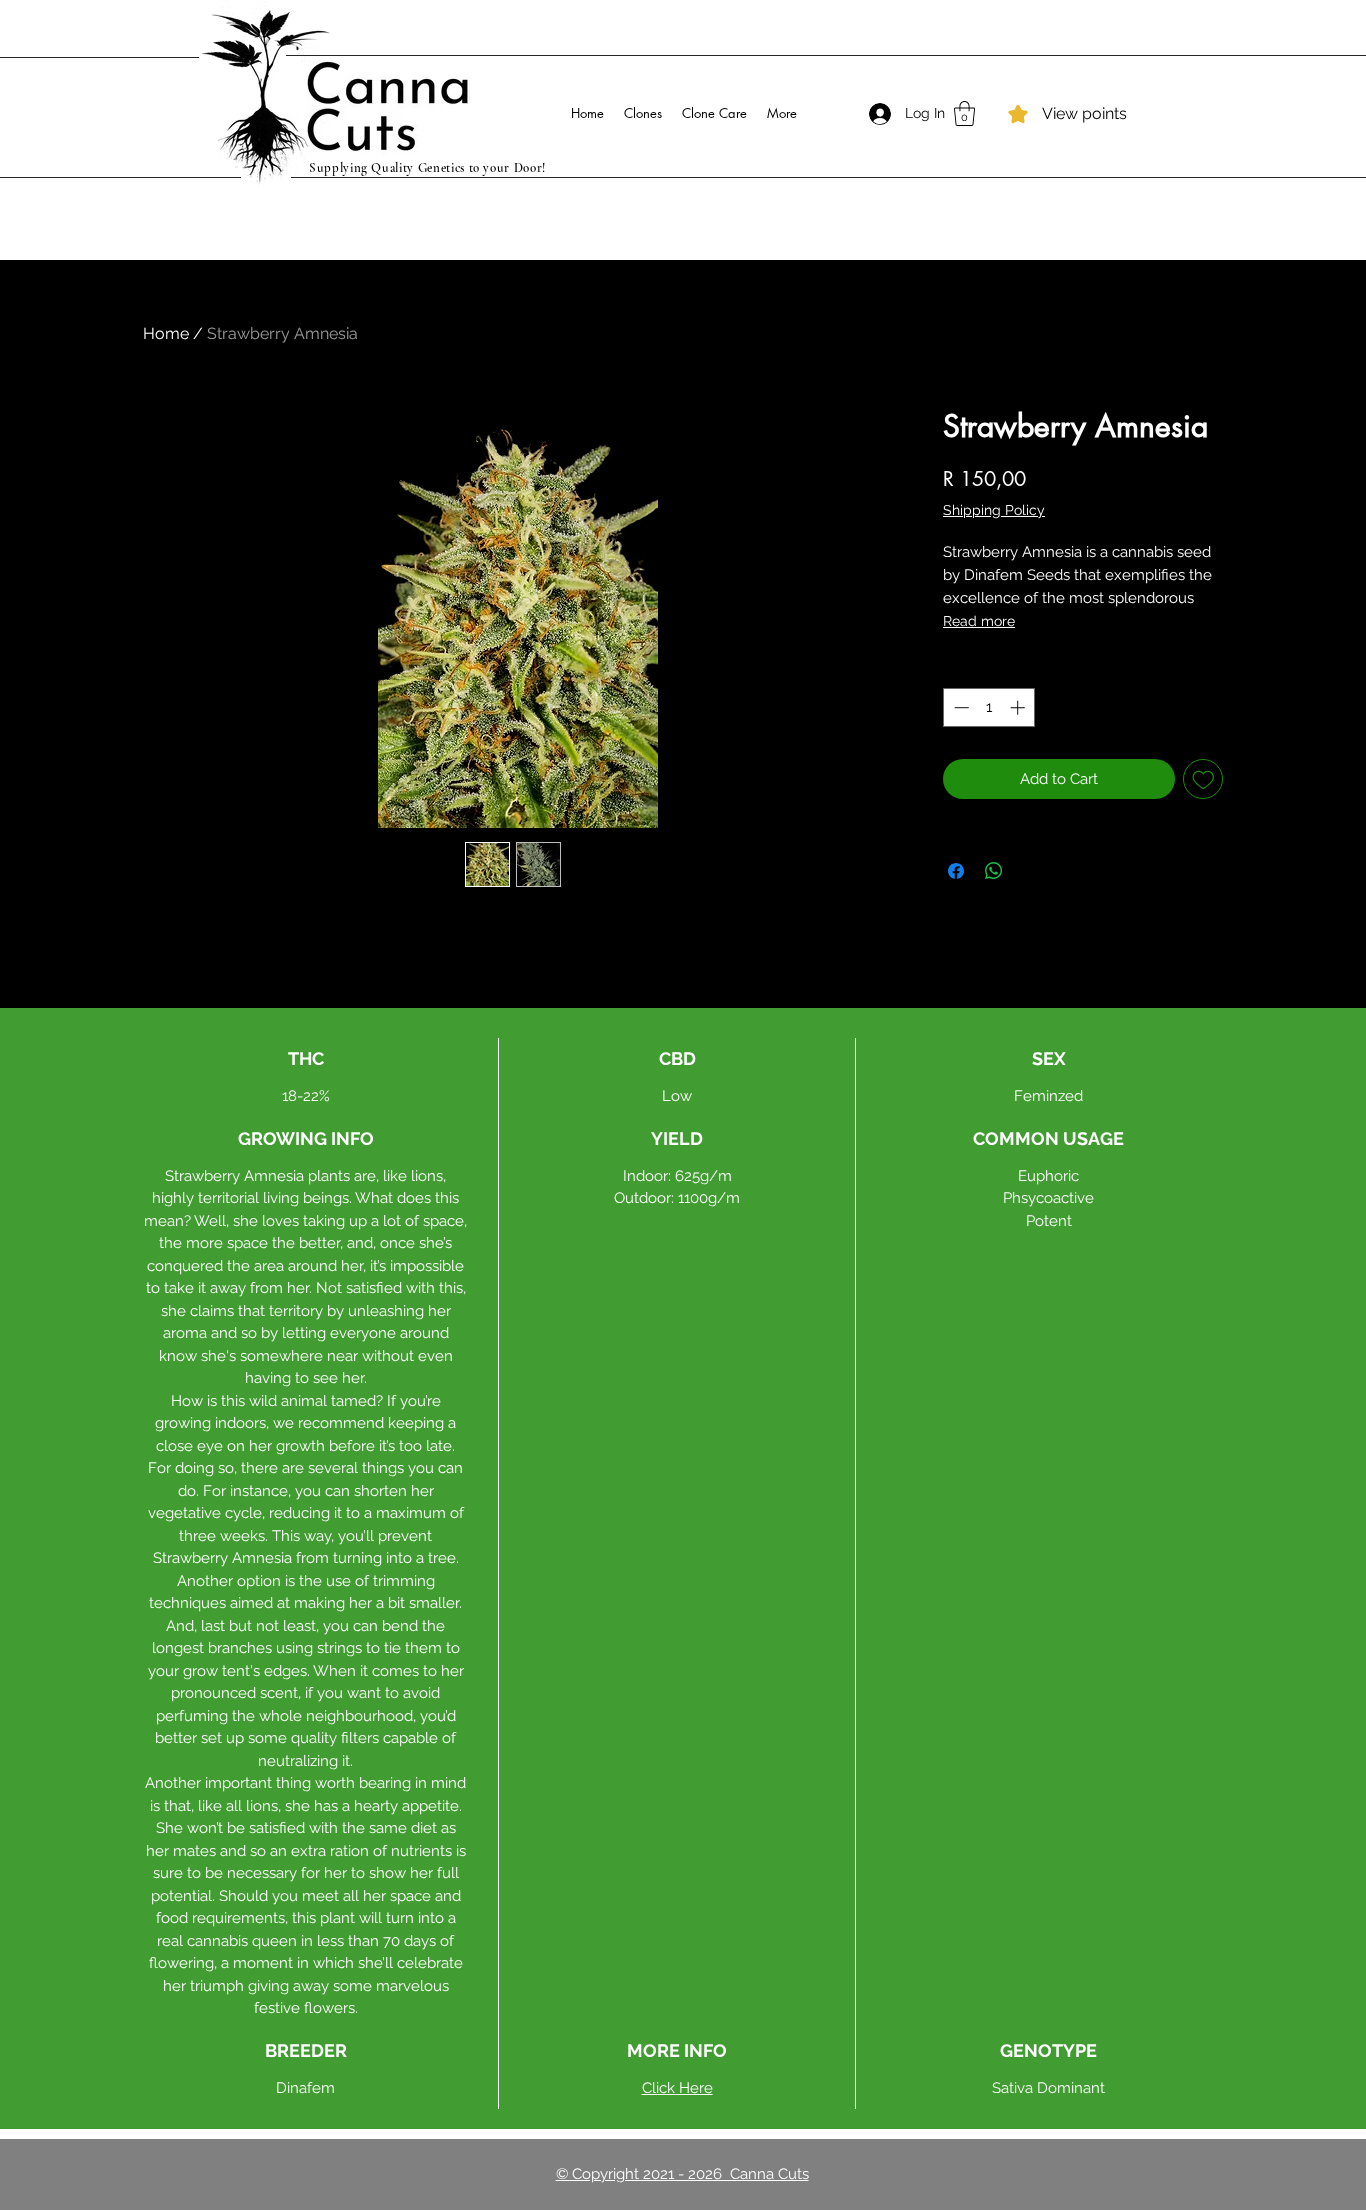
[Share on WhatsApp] (994, 871)
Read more (979, 621)
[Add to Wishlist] (1203, 779)
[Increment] (1019, 707)
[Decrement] (959, 707)
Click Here (677, 2088)
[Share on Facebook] (956, 871)
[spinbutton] (989, 707)
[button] (964, 113)
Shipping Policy (994, 510)
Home (166, 333)
